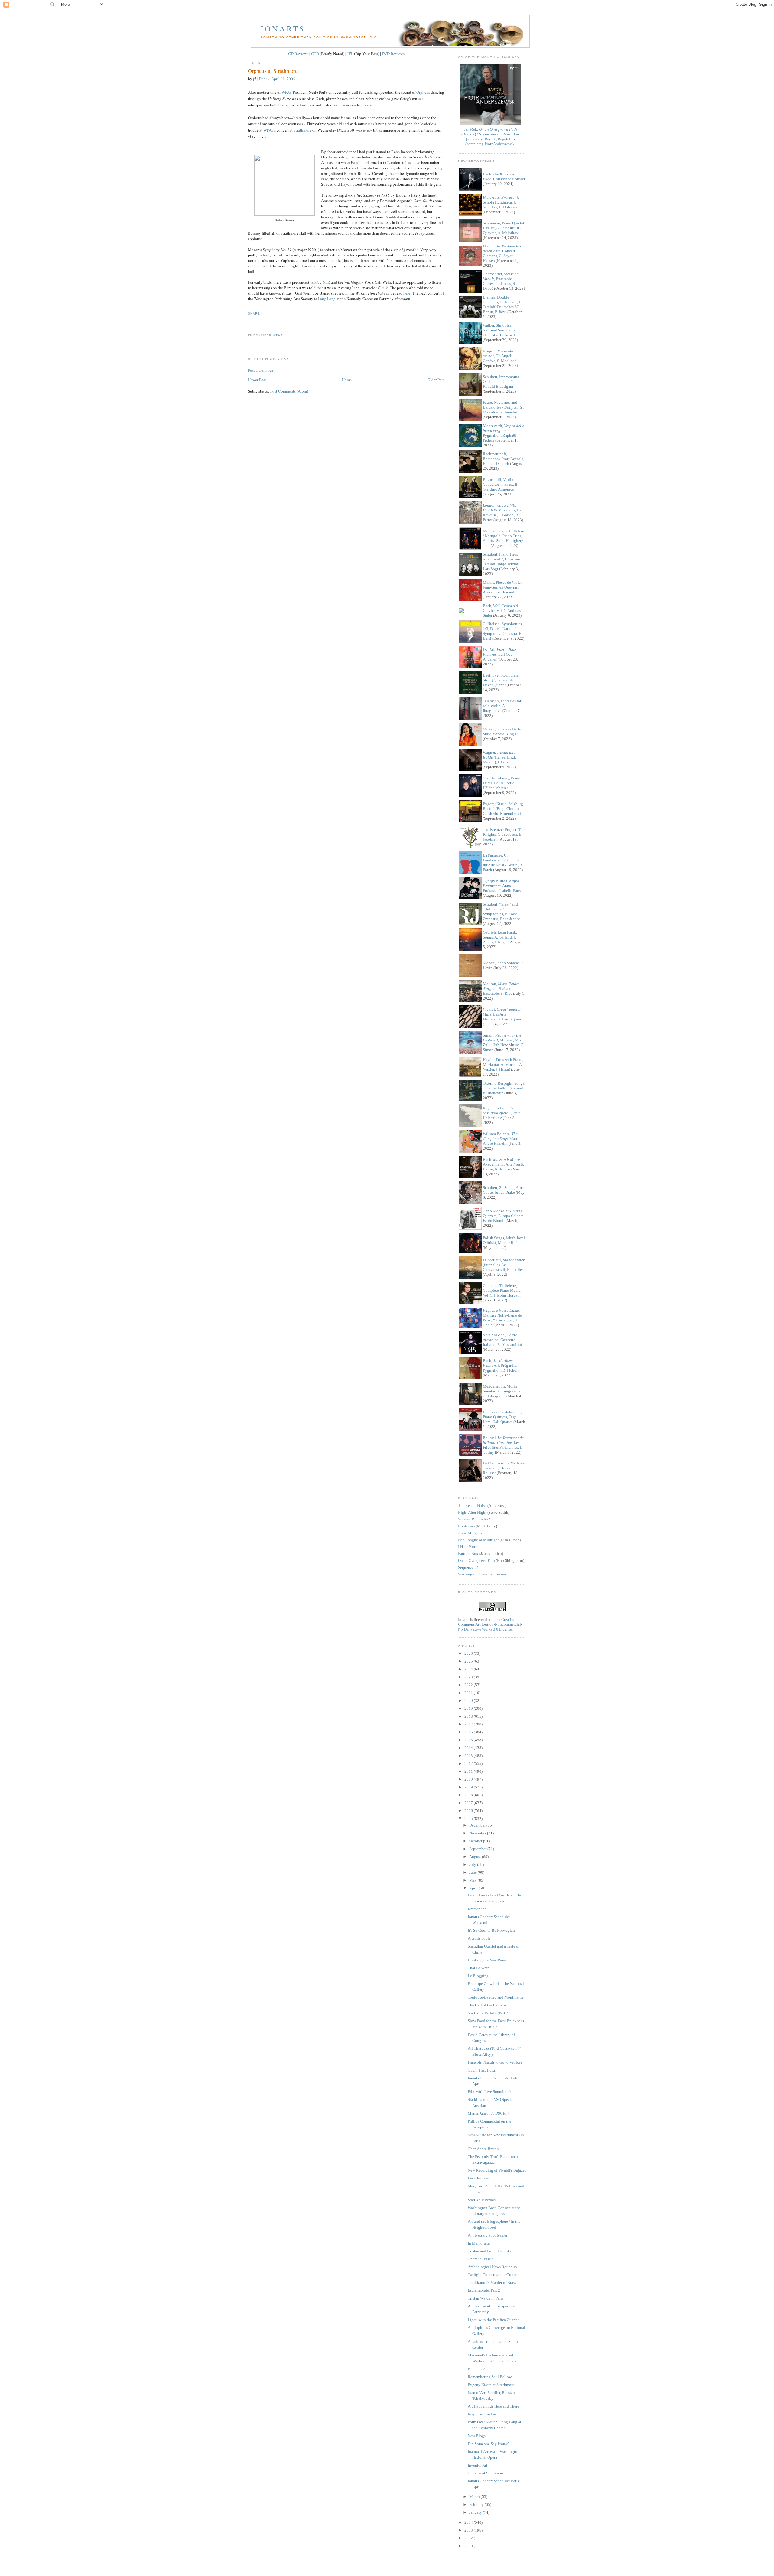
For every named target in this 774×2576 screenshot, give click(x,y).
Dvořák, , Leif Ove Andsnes (499, 654)
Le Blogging (478, 1976)
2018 (469, 1716)
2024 (469, 1669)
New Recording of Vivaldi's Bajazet (497, 2170)
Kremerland (477, 1909)
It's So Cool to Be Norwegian (491, 1930)
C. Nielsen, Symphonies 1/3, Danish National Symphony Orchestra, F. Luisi (502, 631)
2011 (469, 1771)
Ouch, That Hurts (482, 2070)
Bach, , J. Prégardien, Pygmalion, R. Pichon (501, 1365)
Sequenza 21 (468, 1567)
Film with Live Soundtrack (490, 2092)
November (478, 1833)
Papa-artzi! (476, 2369)
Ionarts (283, 28)
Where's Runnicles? (474, 1519)
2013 (469, 1756)
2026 (469, 1653)
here (407, 293)
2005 (469, 1819)
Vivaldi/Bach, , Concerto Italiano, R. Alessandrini (502, 1340)
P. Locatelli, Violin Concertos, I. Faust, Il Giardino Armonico (500, 484)
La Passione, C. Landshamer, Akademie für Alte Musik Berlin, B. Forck (503, 862)
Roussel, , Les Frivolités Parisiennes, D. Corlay (503, 1445)
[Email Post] (249, 324)
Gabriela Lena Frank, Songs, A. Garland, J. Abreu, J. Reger (500, 937)
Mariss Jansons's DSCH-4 (488, 2113)
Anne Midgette (470, 1533)
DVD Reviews (393, 54)
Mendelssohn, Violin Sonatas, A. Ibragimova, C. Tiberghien (502, 1391)
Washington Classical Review (482, 1574)
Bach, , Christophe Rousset (504, 176)
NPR (326, 282)
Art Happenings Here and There (493, 2406)
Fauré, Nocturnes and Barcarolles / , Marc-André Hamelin (503, 407)
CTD (315, 54)
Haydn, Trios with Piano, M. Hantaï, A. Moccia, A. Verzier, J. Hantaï (503, 1064)
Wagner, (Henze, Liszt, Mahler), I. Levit (499, 757)
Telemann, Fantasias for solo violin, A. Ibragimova (502, 706)
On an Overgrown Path (476, 1561)
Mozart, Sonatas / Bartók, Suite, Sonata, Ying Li (504, 731)
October (476, 1841)
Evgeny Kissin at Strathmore (491, 2385)
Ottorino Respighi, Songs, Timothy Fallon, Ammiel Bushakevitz (504, 1088)
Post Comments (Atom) (289, 391)
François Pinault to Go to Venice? (495, 2062)
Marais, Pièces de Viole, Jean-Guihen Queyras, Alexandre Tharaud (502, 587)
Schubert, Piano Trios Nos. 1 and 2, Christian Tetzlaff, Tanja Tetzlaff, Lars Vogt (502, 562)
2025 (469, 1661)
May (473, 1880)
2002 (469, 2538)
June (473, 1872)
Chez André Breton (483, 2149)
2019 (469, 1708)
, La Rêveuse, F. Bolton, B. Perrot (502, 513)
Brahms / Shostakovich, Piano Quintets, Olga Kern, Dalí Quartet (502, 1417)
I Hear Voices (469, 1547)
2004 (469, 2522)
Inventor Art (478, 2465)
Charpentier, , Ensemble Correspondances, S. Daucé (501, 281)
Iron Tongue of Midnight (478, 1540)
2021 (469, 1693)
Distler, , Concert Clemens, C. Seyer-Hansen (502, 253)
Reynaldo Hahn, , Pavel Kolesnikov (502, 1113)
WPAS (287, 92)
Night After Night (472, 1512)
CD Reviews (298, 54)
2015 (469, 1740)
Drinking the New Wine (487, 1960)
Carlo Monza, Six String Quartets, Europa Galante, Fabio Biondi (504, 1216)
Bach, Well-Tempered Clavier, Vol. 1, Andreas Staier (502, 611)
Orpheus (423, 92)
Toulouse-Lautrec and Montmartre (496, 1997)
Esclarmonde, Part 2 (484, 2290)
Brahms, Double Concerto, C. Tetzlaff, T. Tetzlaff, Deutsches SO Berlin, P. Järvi (502, 304)
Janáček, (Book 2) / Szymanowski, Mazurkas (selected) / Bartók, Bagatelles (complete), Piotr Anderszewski (490, 137)
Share (254, 313)
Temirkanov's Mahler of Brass (492, 2282)
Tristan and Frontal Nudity (489, 2251)
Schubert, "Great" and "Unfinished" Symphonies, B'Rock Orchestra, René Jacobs (502, 911)
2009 (469, 1787)
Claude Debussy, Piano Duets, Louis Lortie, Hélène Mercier (502, 783)
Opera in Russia (481, 2259)
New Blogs (477, 2436)
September (478, 1849)
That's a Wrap (479, 1968)
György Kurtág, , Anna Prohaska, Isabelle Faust (502, 886)
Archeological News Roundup (492, 2267)
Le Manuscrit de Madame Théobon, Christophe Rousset (504, 1468)
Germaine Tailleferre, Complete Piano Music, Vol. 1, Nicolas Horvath (502, 1290)
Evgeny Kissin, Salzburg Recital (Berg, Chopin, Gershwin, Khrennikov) (503, 809)
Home (347, 380)
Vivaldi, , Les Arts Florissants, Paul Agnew (502, 1014)
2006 (469, 1811)
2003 (469, 2530)
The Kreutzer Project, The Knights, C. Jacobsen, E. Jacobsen (504, 834)
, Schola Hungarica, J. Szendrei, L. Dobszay (501, 202)
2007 (469, 1803)
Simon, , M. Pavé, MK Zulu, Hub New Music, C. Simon (504, 1042)
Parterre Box (468, 1554)
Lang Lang (327, 299)
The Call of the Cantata (487, 2005)
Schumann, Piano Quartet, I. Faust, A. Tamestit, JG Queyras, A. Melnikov (504, 228)
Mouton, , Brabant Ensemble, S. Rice (501, 989)
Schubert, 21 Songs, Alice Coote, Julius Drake (504, 1190)
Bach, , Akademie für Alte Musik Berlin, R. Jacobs (503, 1164)
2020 (469, 1701)
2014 (469, 1748)
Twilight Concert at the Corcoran (495, 2275)
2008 (469, 1795)
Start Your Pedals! (482, 2200)
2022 (469, 1685)
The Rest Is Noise (472, 1505)
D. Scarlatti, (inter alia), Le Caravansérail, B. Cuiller (504, 1265)
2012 (469, 1763)
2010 (469, 1779)
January (476, 2512)
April (474, 1888)
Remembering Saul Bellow (490, 2377)
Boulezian (467, 1526)
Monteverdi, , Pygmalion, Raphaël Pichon (504, 433)
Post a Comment (261, 370)
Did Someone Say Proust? (489, 2444)
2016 (469, 1732)
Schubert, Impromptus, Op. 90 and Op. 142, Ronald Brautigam (501, 382)
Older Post (436, 380)
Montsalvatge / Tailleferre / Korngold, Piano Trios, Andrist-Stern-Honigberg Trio (504, 538)
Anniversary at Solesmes (488, 2235)
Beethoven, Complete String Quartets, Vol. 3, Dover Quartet (501, 680)
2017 (469, 1724)
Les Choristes (479, 2178)
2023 (469, 1677)
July (473, 1864)
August (476, 1857)
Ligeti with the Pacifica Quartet (493, 2320)
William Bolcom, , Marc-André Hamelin (501, 1139)
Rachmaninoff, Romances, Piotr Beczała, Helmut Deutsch (504, 459)
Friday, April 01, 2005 (277, 79)
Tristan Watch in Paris (486, 2298)
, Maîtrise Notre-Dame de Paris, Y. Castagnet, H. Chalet (502, 1318)
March (475, 2497)
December (478, 1825)
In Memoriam (479, 2243)
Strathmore (302, 130)
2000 (469, 2546)
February (477, 2504)
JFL (350, 54)
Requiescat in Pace (483, 2414)
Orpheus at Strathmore (273, 71)
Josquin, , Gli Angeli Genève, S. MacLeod (502, 356)
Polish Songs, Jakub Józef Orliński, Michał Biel (504, 1240)
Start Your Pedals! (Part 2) (489, 2013)
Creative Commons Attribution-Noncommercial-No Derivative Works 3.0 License (490, 1624)
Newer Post (257, 380)
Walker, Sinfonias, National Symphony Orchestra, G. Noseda (500, 330)
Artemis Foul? (479, 1938)
